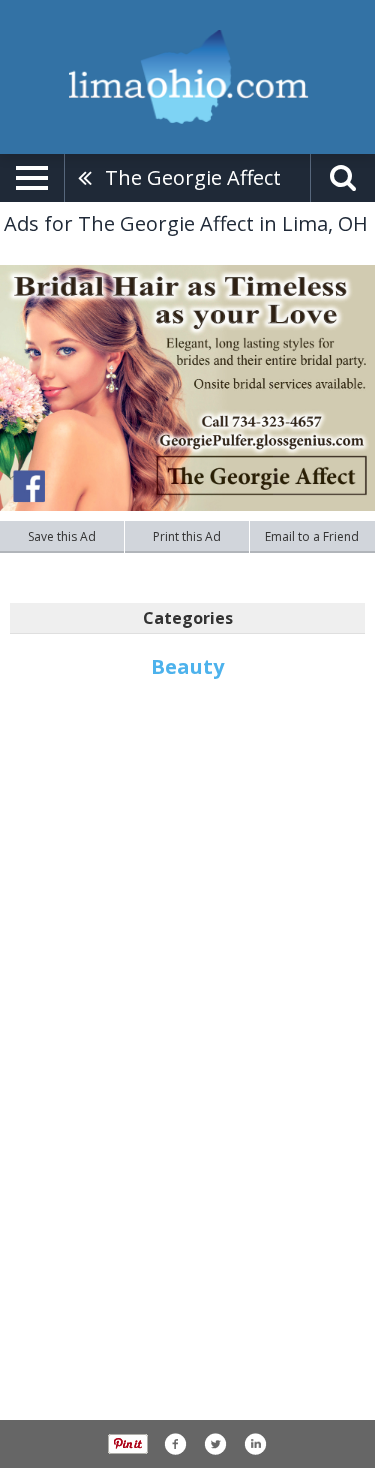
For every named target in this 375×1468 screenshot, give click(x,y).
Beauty (187, 666)
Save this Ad (62, 536)
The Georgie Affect (193, 177)
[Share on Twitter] (215, 1444)
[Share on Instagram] (255, 1444)
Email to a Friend (312, 536)
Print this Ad (187, 536)
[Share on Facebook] (175, 1444)
